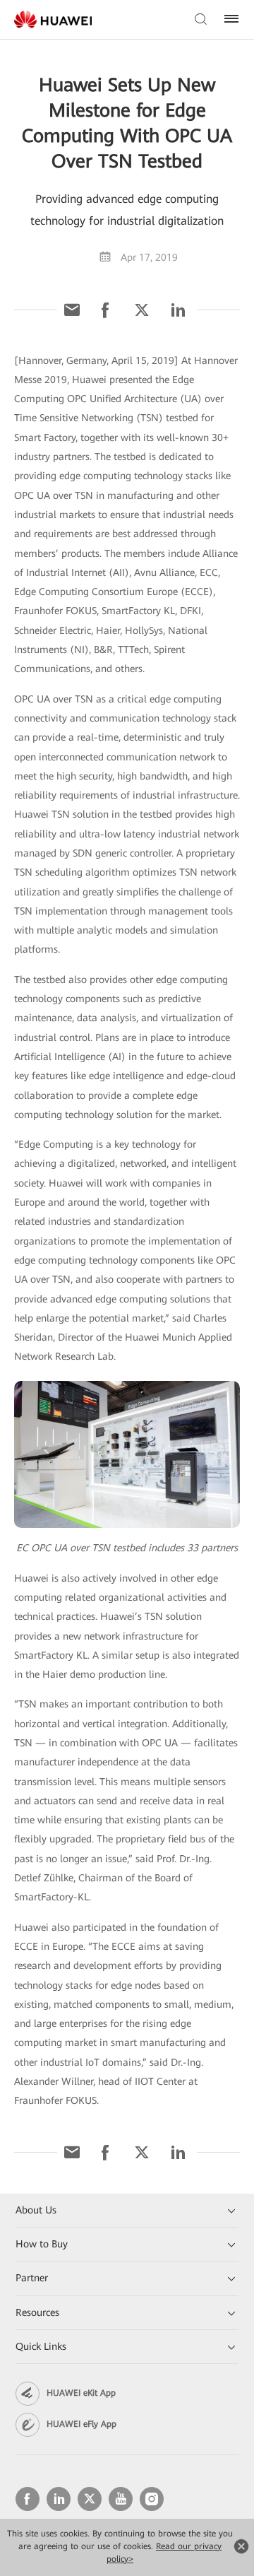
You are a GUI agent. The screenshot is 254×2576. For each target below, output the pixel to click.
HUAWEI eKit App (81, 2393)
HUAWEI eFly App (81, 2424)
